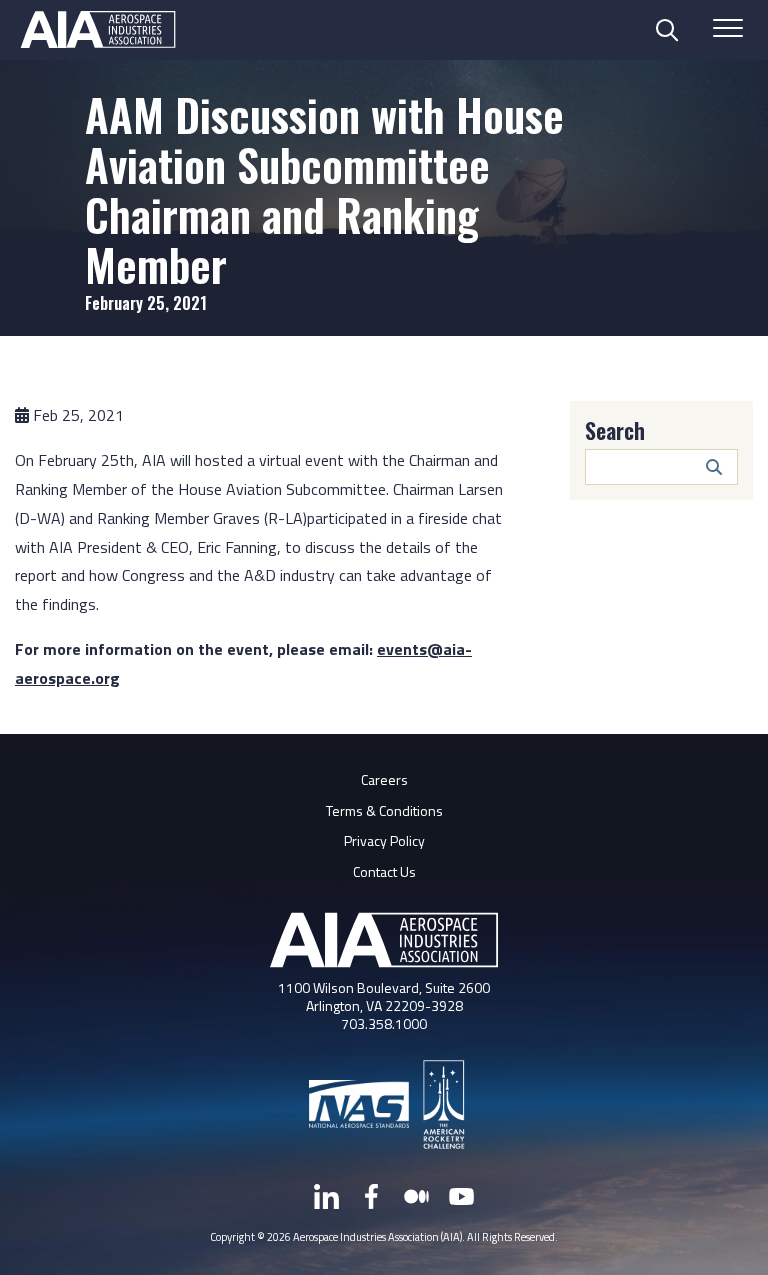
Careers (384, 779)
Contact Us (384, 871)
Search (615, 430)
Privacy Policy (384, 840)
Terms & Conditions (384, 810)
